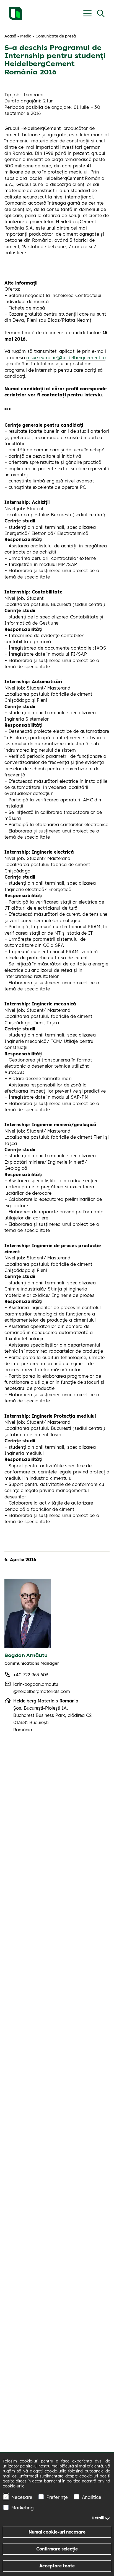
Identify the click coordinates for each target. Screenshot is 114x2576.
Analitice (92, 2497)
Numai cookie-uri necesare (57, 2532)
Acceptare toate (57, 2566)
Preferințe (57, 2497)
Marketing (23, 2508)
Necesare (22, 2497)
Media (26, 36)
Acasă (10, 36)
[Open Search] (101, 13)
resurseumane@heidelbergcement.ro (66, 358)
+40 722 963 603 (31, 1675)
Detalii (98, 2518)
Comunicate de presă (56, 36)
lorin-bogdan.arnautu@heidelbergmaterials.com (42, 1688)
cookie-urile (14, 2486)
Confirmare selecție (57, 2549)
